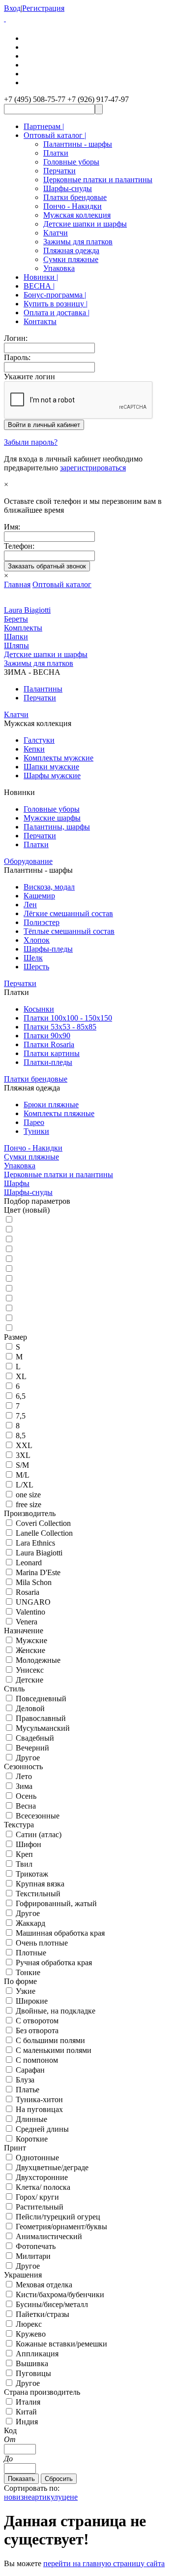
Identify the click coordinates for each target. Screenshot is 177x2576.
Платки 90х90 (47, 1036)
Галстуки (39, 740)
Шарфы (17, 1183)
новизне (18, 2497)
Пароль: (17, 357)
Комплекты (23, 628)
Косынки (39, 1009)
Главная (17, 584)
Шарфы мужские (52, 776)
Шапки (16, 637)
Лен (30, 905)
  (5, 18)
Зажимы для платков (78, 242)
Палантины (43, 689)
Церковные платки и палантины (98, 180)
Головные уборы (71, 162)
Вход (12, 8)
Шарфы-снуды (68, 188)
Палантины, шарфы (57, 827)
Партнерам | (44, 126)
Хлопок (37, 940)
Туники (36, 1131)
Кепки (34, 749)
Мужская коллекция (77, 215)
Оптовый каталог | (55, 135)
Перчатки (59, 171)
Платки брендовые (75, 197)
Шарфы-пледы (48, 949)
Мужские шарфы (52, 818)
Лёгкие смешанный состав (68, 913)
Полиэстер (42, 922)
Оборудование (28, 861)
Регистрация (43, 8)
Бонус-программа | (55, 295)
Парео (34, 1122)
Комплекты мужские (59, 758)
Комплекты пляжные (59, 1113)
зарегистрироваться (93, 468)
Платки (56, 153)
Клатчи (56, 233)
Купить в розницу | (56, 304)
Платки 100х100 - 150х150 (68, 1018)
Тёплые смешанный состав (69, 931)
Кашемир (39, 896)
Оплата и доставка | (57, 313)
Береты (16, 619)
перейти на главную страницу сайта (104, 2563)
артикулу (47, 2497)
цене (70, 2497)
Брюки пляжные (51, 1105)
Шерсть (36, 967)
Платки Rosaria (49, 1044)
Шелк (33, 958)
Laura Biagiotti (27, 610)
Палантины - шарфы (78, 144)
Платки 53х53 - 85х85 (60, 1027)
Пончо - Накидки (73, 206)
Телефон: (19, 546)
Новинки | (41, 277)
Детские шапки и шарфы (85, 224)
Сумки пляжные (71, 259)
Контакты (40, 321)
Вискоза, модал (49, 887)
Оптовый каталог (62, 584)
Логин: (16, 338)
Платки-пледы (48, 1062)
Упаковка (59, 268)
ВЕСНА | (39, 286)
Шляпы (16, 645)
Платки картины (52, 1053)
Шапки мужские (51, 767)
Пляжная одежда (71, 250)
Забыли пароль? (31, 442)
